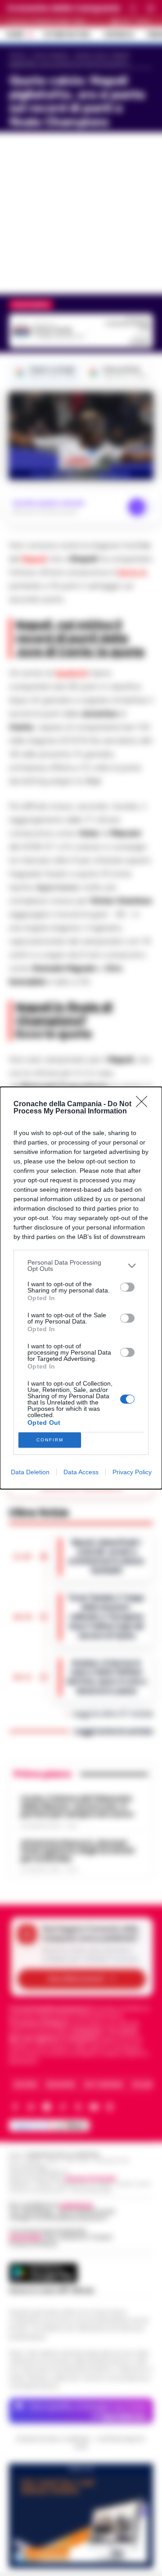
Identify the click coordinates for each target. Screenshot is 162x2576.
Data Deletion (30, 1472)
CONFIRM (50, 1440)
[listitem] (81, 1266)
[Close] (144, 1104)
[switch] (127, 1287)
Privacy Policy (132, 1472)
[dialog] (81, 1288)
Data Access (81, 1472)
